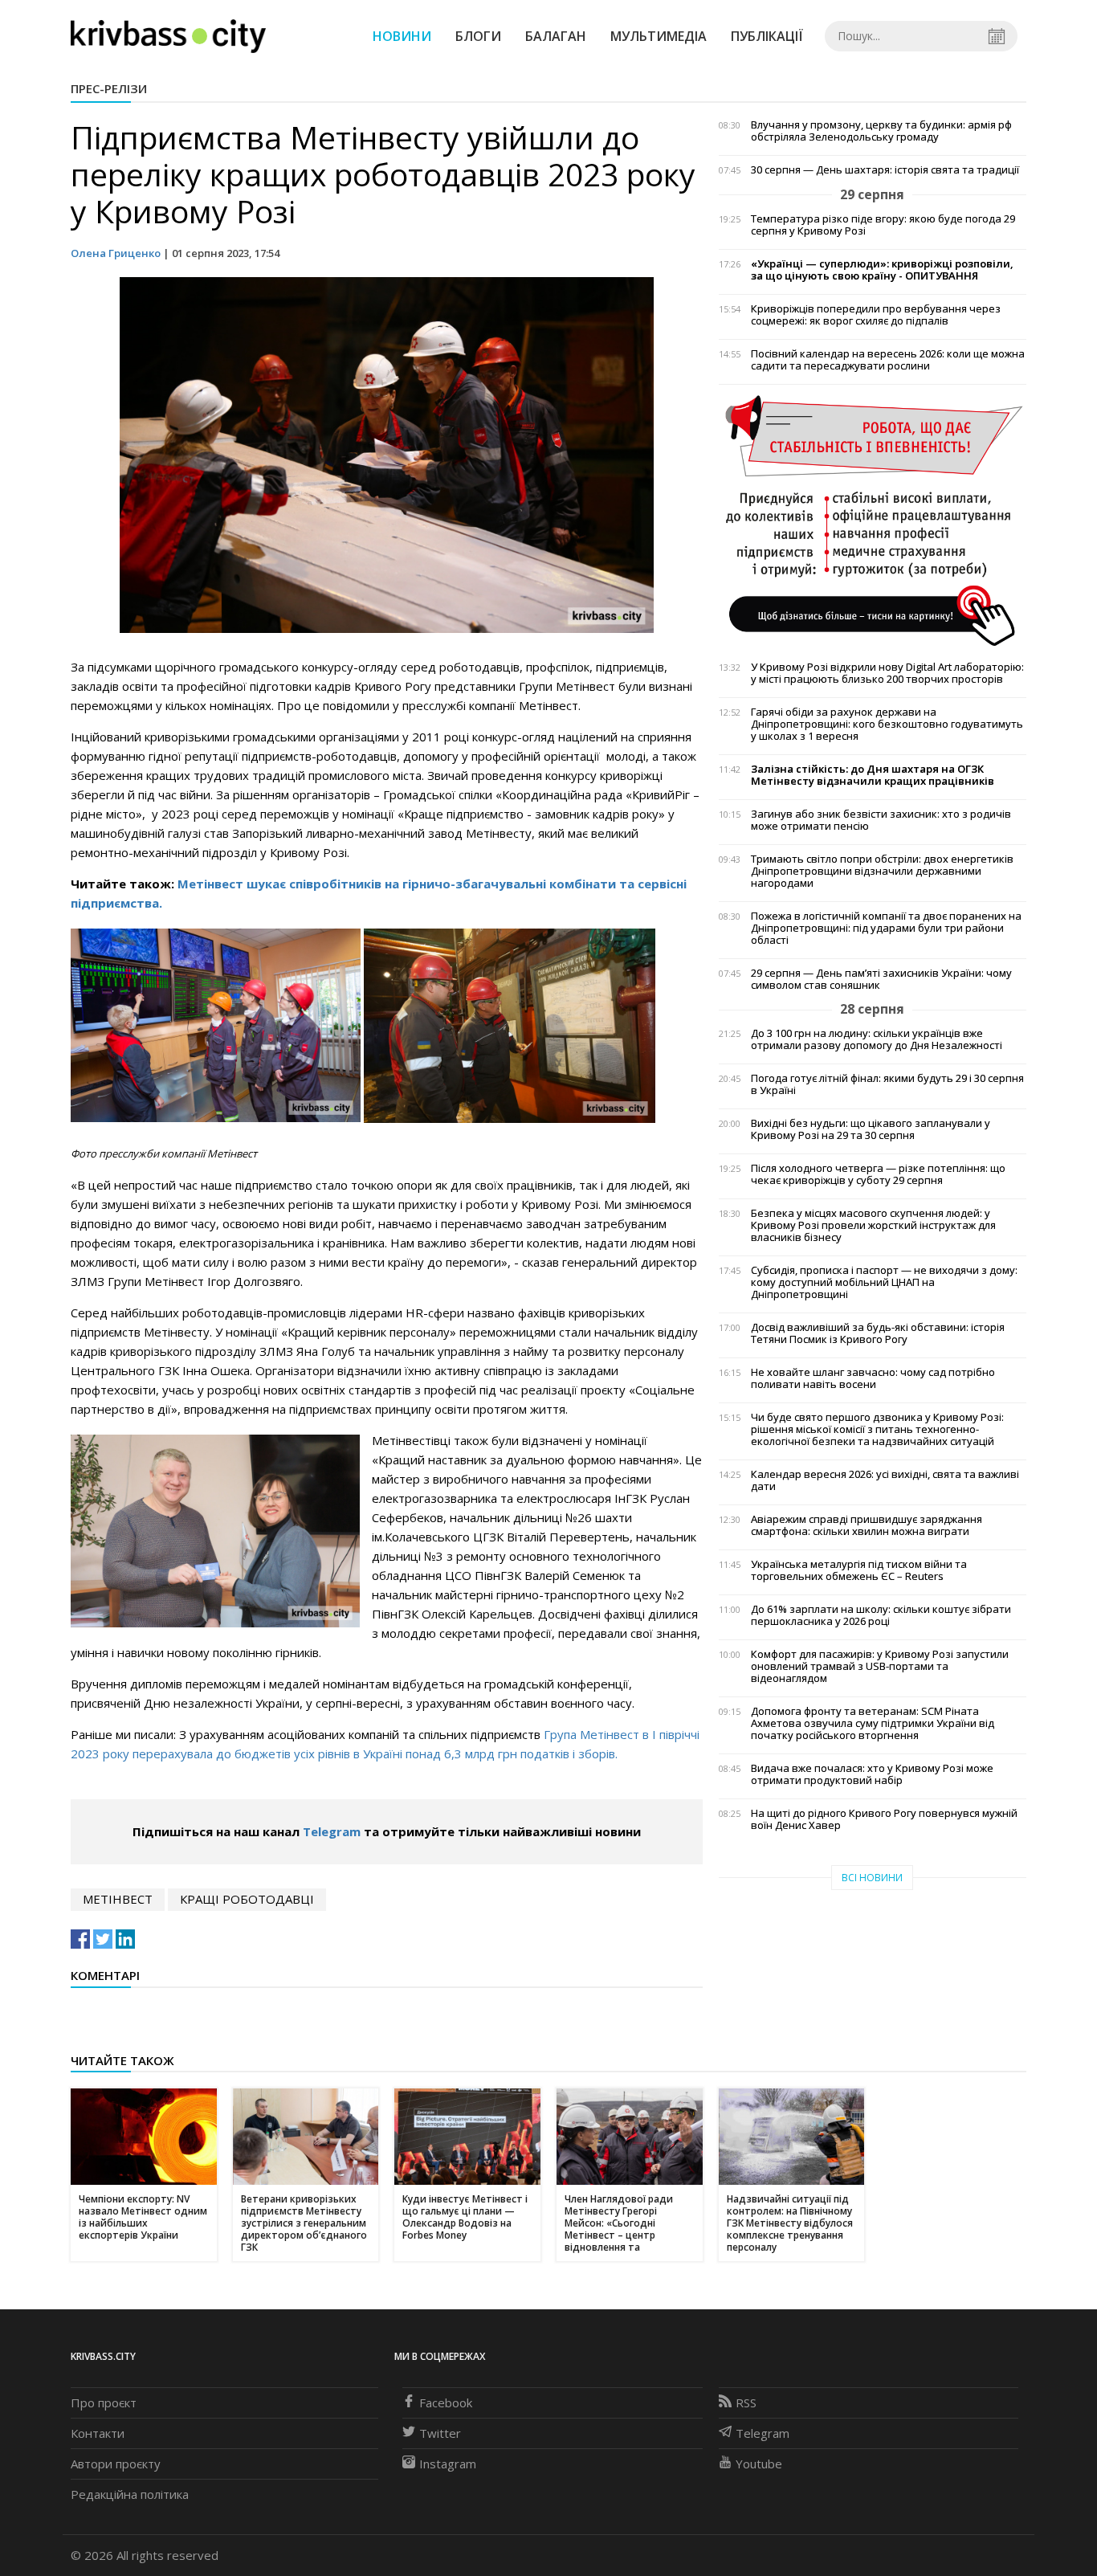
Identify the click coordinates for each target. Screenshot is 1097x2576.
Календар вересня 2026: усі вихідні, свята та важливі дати (885, 1480)
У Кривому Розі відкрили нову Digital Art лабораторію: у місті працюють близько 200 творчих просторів (887, 673)
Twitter (440, 2433)
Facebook (446, 2402)
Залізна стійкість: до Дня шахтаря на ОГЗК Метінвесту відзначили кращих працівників (873, 775)
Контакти (98, 2433)
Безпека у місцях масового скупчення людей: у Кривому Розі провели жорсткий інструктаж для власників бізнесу (873, 1225)
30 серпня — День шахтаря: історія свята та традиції (885, 170)
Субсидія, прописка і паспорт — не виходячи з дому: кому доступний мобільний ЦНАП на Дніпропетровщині (884, 1282)
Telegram (332, 1831)
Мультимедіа (659, 36)
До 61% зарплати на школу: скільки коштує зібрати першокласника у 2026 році (881, 1615)
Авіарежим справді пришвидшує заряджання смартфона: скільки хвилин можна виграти (867, 1525)
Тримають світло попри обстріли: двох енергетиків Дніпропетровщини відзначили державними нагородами (882, 871)
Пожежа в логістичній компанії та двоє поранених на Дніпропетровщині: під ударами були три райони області (886, 928)
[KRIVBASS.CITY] (168, 35)
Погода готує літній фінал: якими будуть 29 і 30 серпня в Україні (887, 1084)
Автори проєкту (116, 2464)
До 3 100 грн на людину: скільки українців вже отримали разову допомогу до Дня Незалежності (877, 1039)
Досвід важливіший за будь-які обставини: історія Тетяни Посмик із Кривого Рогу (878, 1333)
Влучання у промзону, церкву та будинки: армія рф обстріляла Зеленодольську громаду (881, 131)
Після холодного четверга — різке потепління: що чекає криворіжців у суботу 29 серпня (878, 1174)
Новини (402, 36)
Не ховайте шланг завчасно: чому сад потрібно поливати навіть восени (873, 1378)
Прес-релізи (109, 88)
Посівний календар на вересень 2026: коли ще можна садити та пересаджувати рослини (888, 360)
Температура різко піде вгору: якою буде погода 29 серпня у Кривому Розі (883, 225)
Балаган (556, 36)
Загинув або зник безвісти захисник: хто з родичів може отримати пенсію (881, 820)
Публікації (767, 36)
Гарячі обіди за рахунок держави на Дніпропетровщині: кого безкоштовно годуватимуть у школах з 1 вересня (887, 724)
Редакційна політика (130, 2494)
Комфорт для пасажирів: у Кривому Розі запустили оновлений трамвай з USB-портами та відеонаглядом (880, 1666)
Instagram (448, 2464)
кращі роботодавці (247, 1899)
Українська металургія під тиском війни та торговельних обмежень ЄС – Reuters (859, 1570)
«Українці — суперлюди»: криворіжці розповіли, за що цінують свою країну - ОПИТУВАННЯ (882, 270)
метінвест (118, 1899)
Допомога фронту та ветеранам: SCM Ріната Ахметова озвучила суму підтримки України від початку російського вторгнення (873, 1723)
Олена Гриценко (116, 253)
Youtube (759, 2464)
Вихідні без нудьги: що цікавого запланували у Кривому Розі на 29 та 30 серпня (871, 1129)
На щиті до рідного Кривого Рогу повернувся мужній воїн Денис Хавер (884, 1819)
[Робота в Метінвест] (873, 520)
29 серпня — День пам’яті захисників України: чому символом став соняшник (881, 979)
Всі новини (872, 1878)
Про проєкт (104, 2402)
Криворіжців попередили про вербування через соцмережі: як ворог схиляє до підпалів (876, 315)
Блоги (478, 36)
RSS (746, 2402)
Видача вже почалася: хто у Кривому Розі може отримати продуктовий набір (872, 1774)
